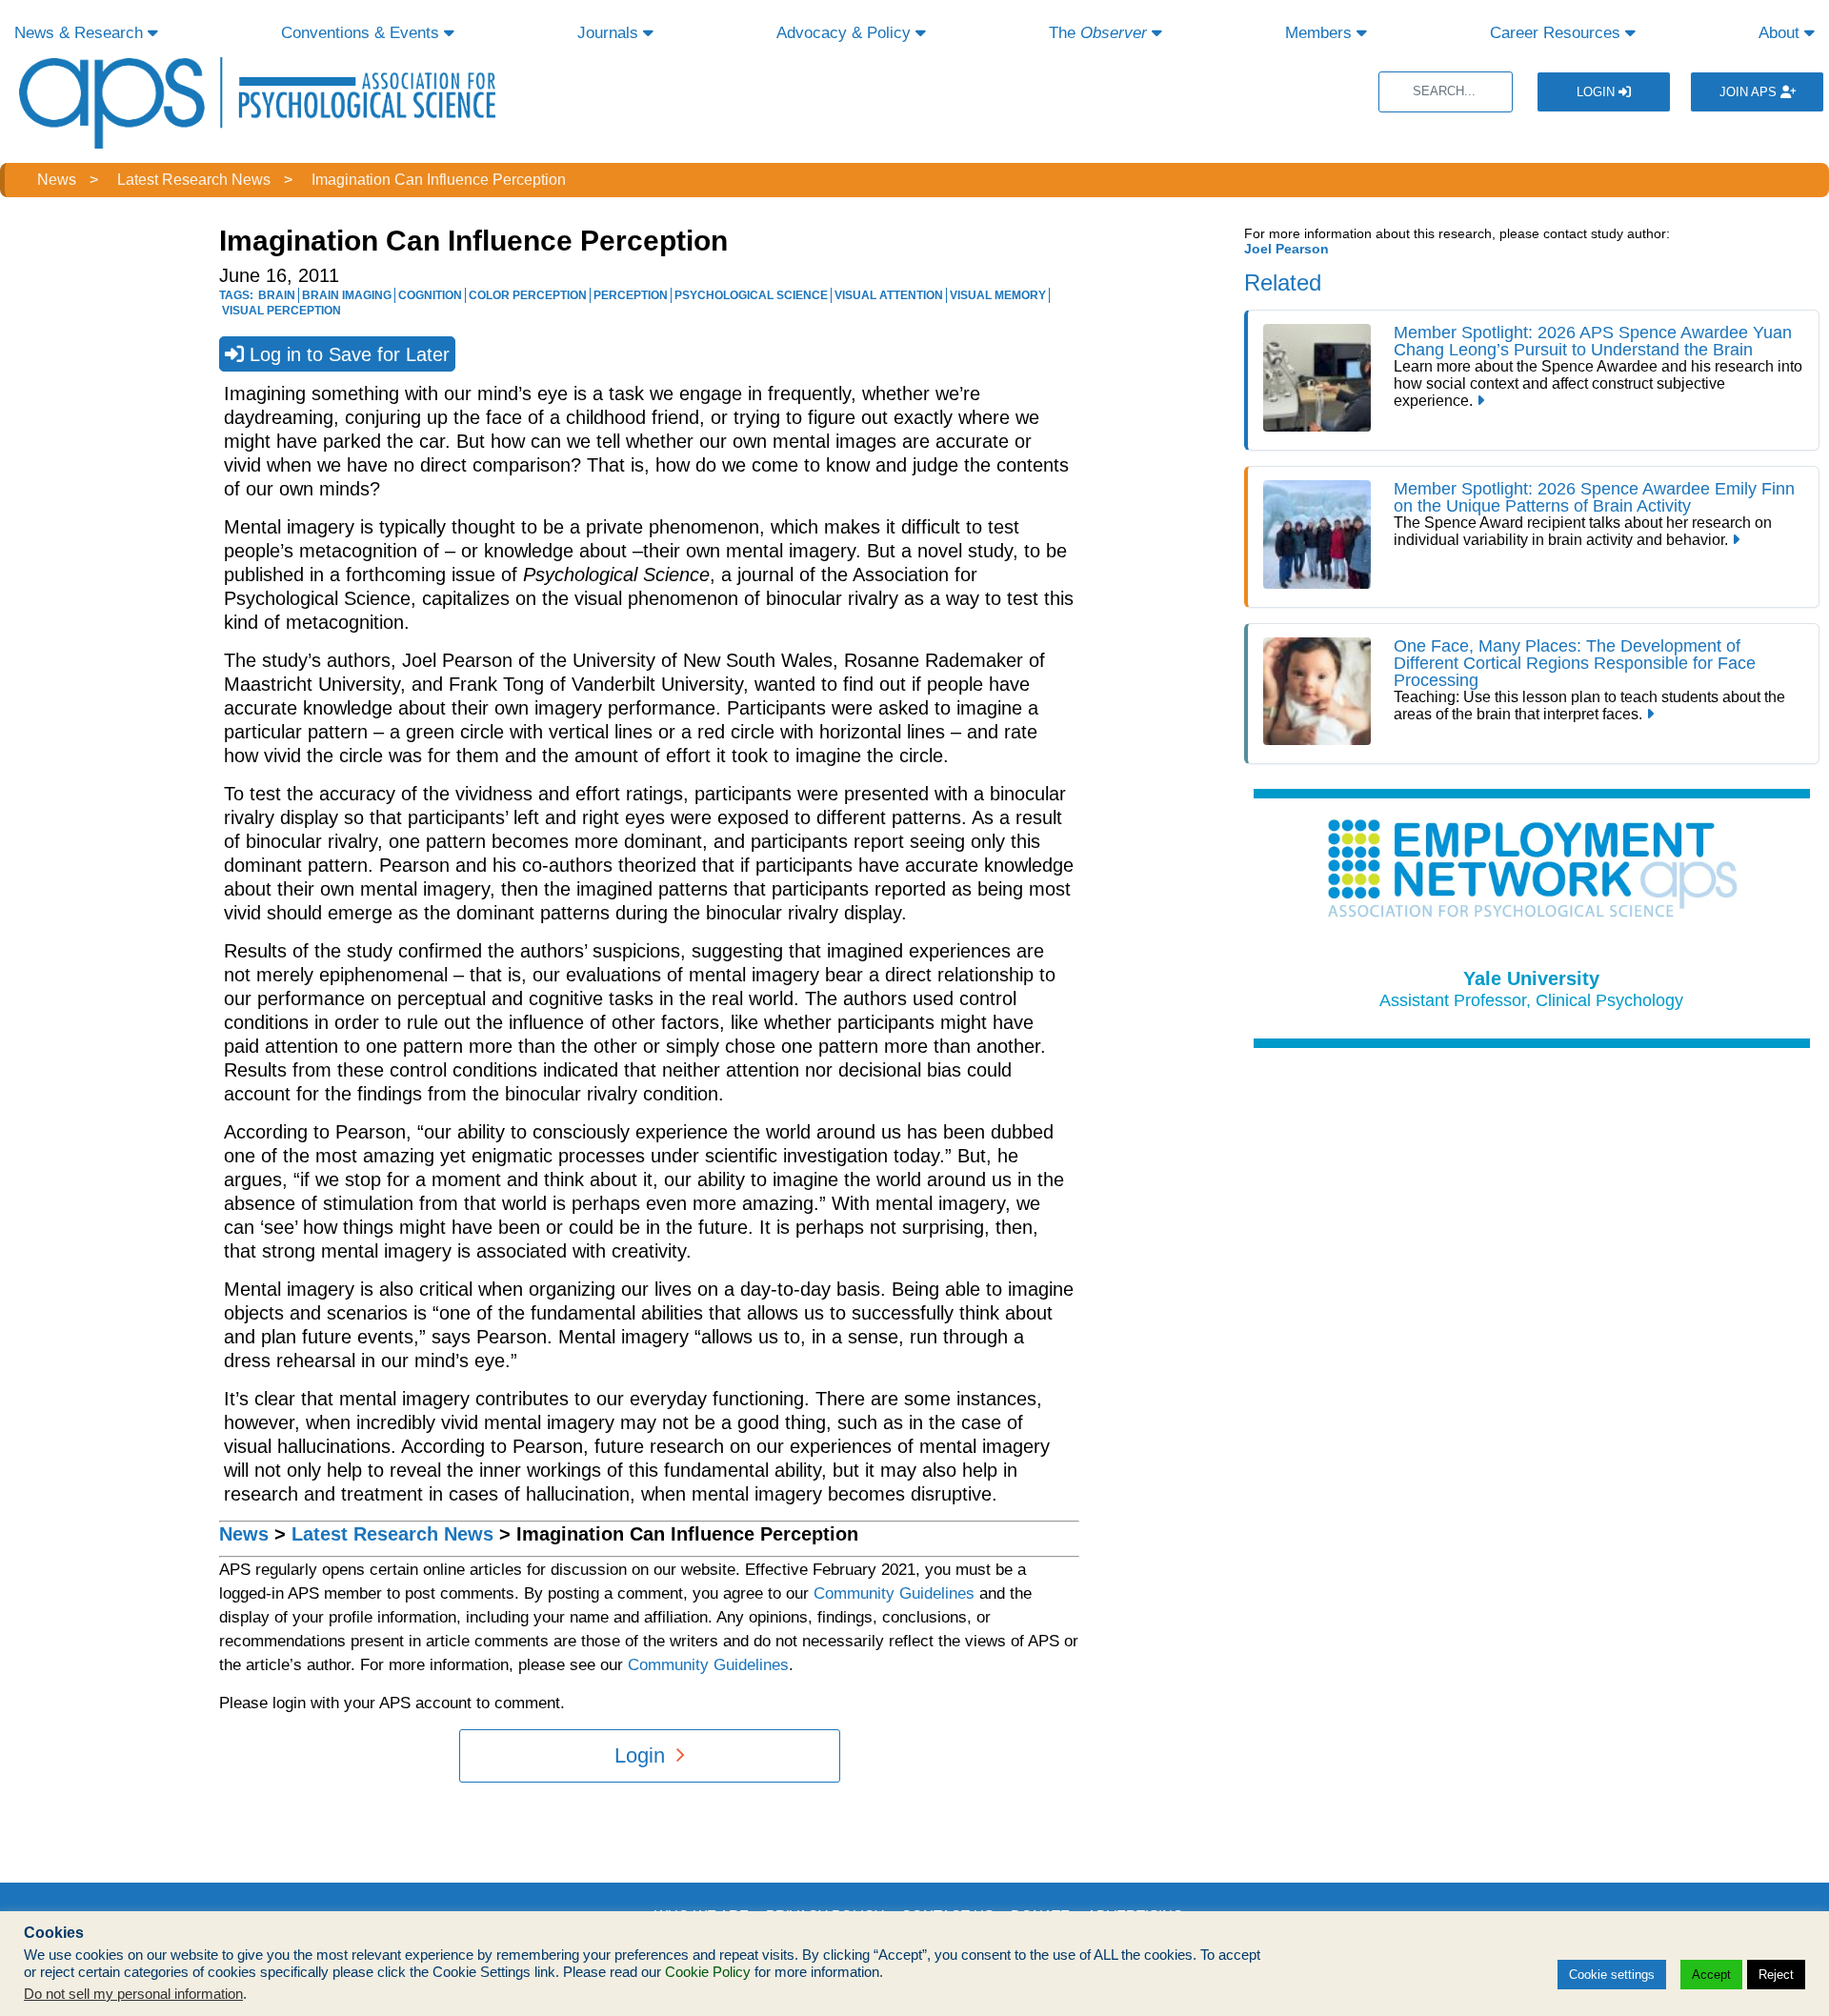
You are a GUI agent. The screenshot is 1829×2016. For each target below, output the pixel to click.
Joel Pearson (1286, 249)
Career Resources (1558, 33)
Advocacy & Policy (846, 33)
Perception (631, 295)
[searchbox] (1446, 92)
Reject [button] (1776, 1975)
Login (1598, 92)
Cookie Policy (708, 1972)
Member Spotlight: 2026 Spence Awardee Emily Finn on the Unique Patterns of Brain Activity (1594, 497)
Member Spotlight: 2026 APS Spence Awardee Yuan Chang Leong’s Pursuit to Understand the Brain (1593, 341)
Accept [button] (1711, 1975)
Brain (277, 295)
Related (1283, 282)
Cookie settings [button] (1612, 1975)
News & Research (81, 33)
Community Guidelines (894, 1593)
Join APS (1750, 92)
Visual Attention (889, 295)
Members (1321, 33)
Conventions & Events (362, 33)
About (1781, 33)
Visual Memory (998, 295)
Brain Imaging (347, 295)
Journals (610, 33)
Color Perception (528, 295)
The (1098, 33)
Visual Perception (281, 311)
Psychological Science (751, 295)
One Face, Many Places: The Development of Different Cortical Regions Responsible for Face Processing (1575, 663)
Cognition (430, 295)
